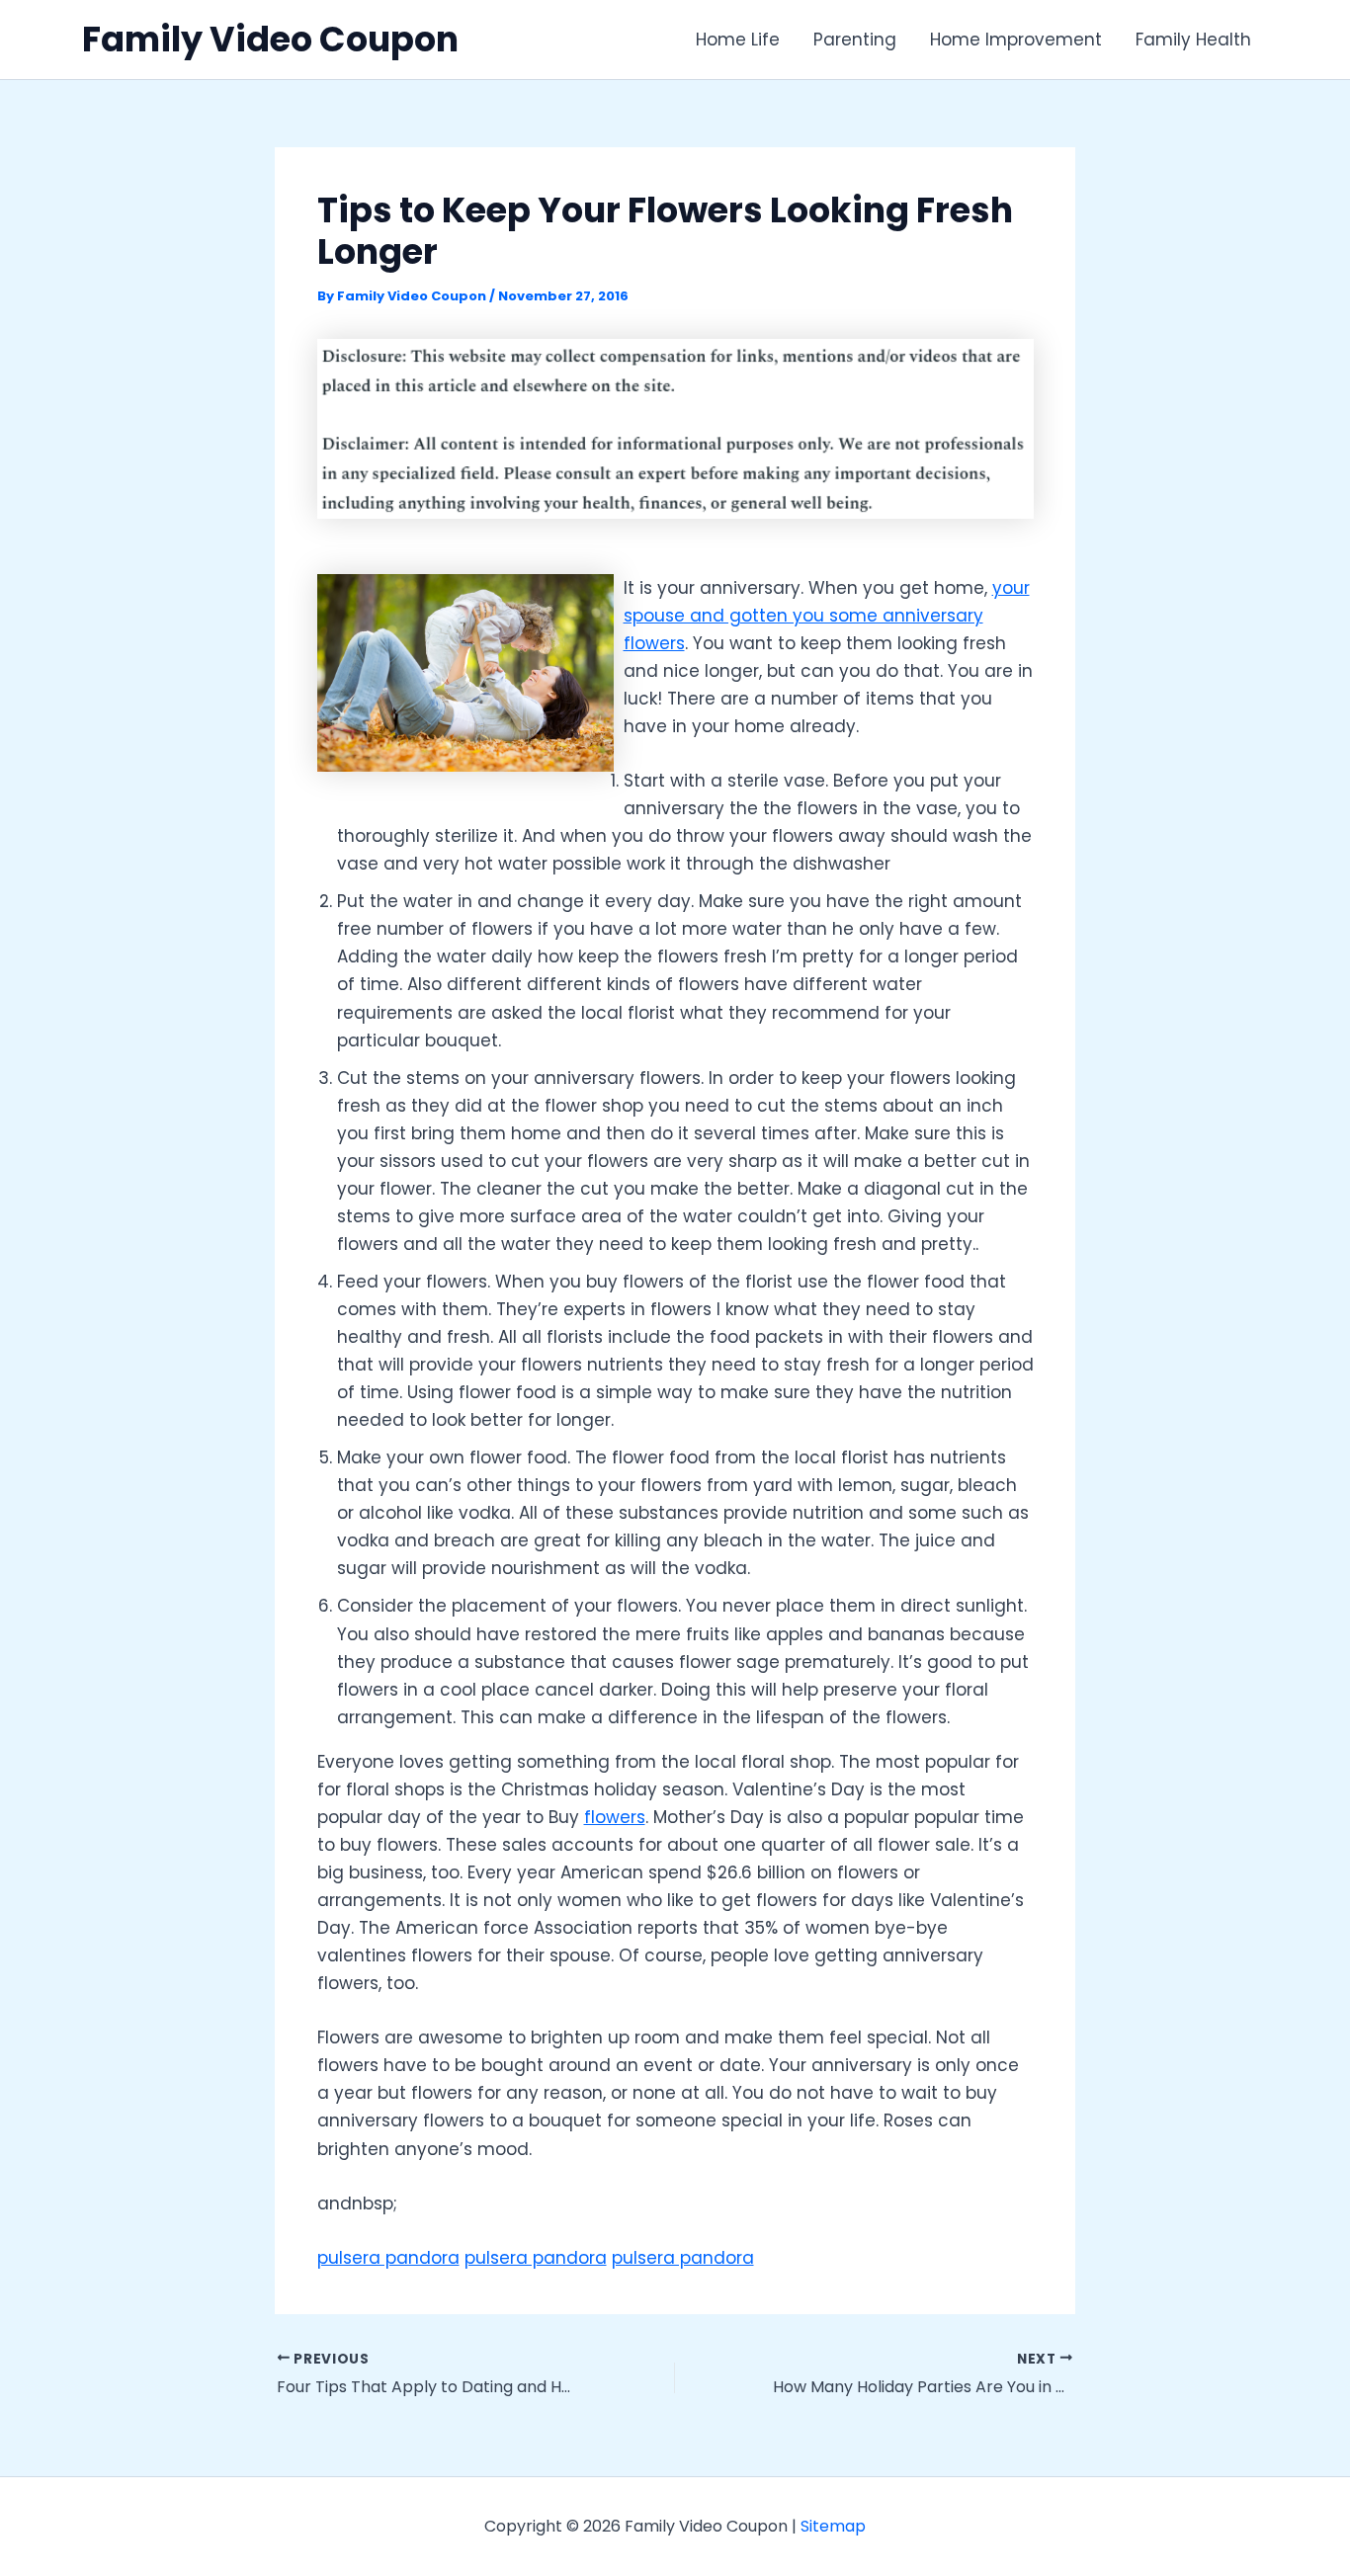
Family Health (1193, 40)
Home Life (738, 40)
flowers (615, 1817)
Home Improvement (1016, 40)
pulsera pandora (388, 2258)
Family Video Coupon (270, 39)
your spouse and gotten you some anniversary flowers (827, 616)
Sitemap (833, 2526)
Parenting (855, 40)
